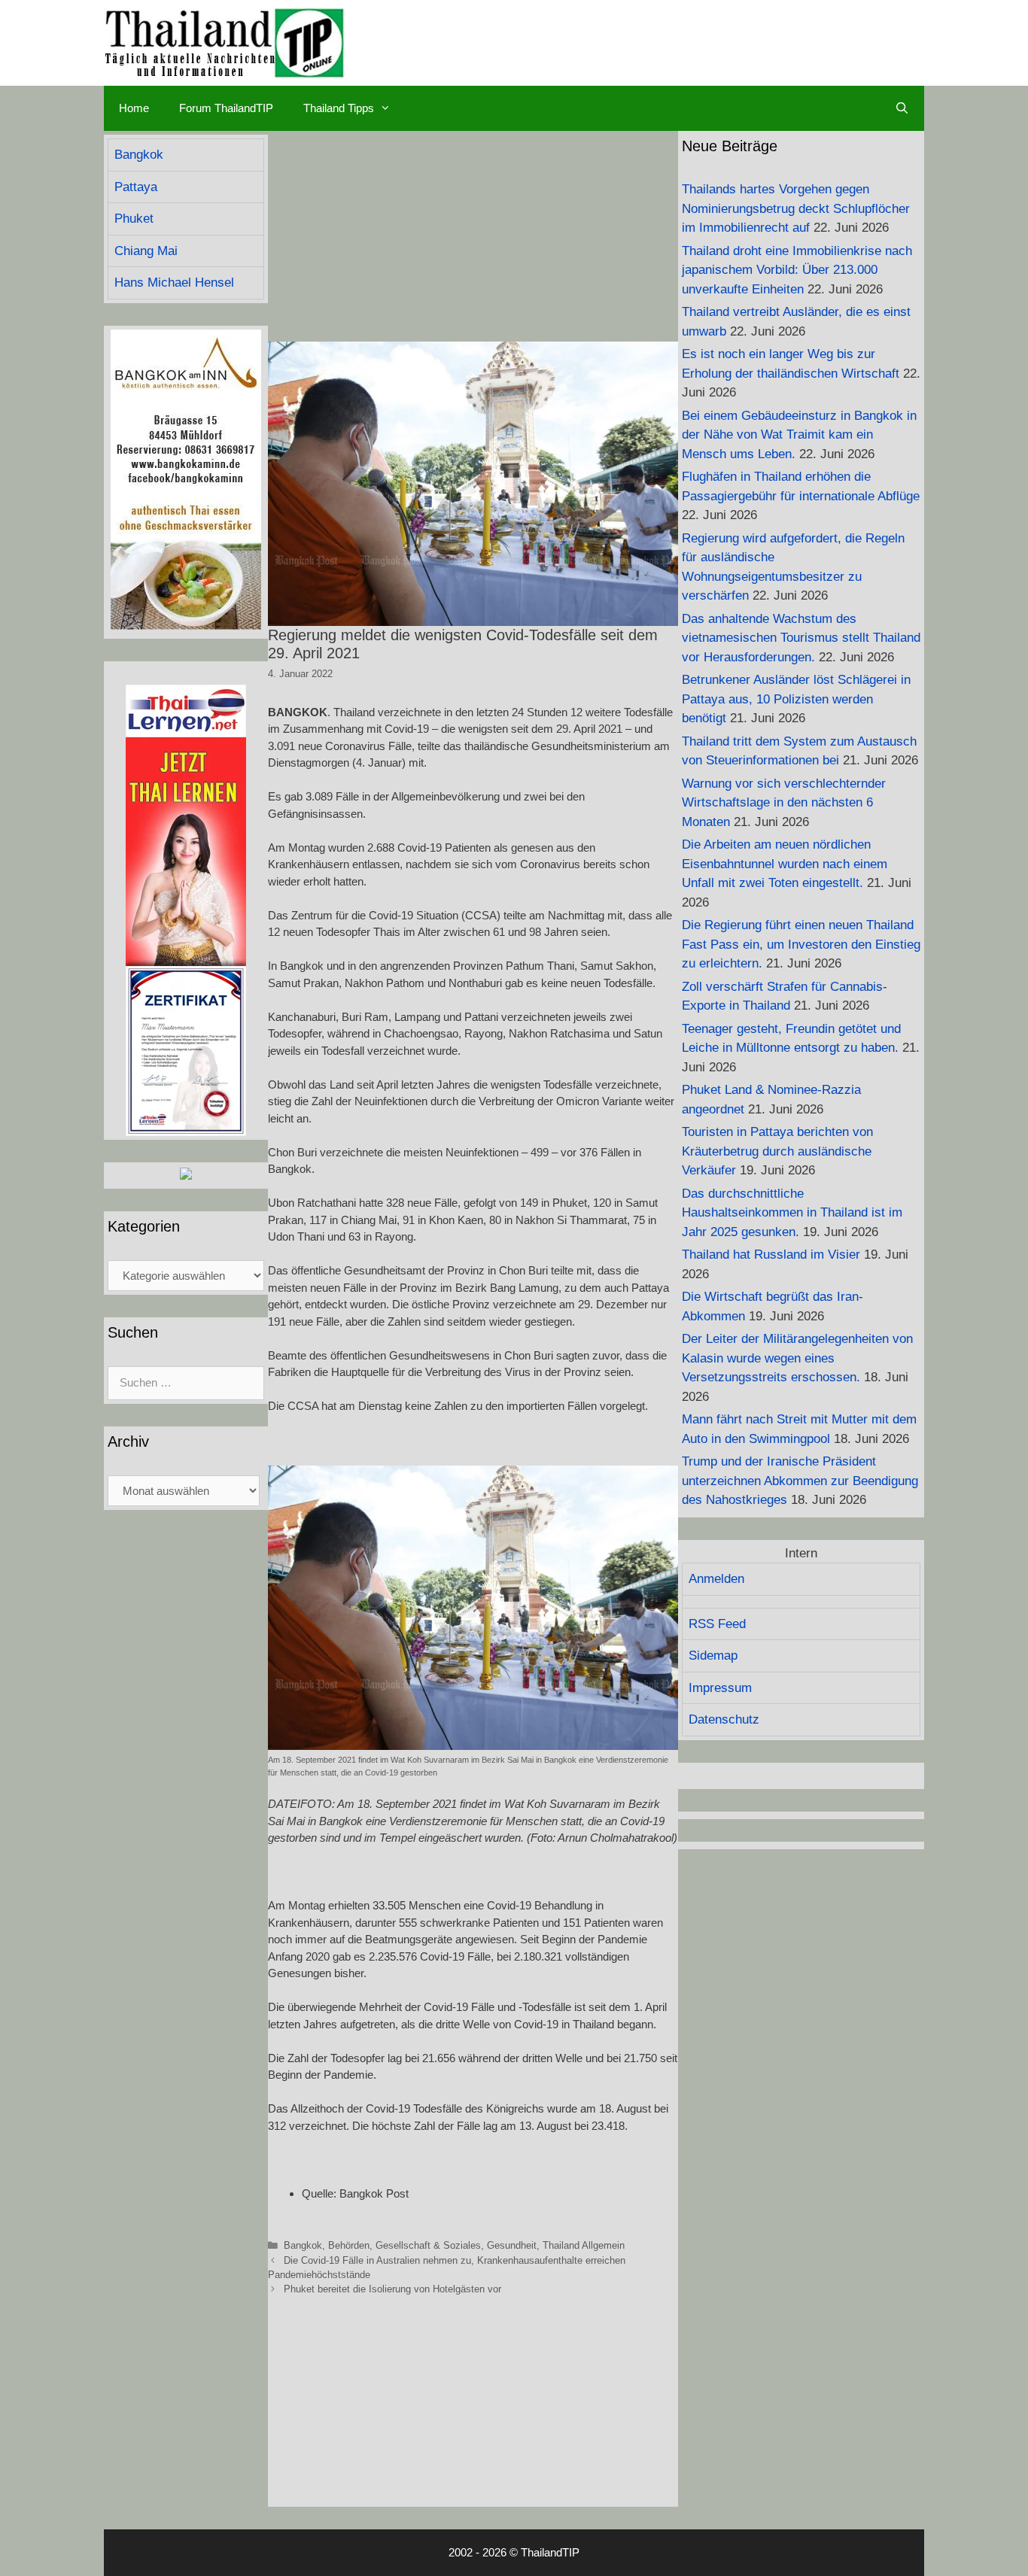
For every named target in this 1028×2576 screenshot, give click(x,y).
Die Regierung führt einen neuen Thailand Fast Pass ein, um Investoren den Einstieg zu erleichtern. (801, 944)
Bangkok (303, 2245)
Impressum (720, 1688)
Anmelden (716, 1579)
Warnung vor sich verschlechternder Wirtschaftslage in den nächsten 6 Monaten (784, 803)
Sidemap (713, 1656)
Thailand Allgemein (584, 2245)
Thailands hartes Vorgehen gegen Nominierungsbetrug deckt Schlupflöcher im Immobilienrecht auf (796, 208)
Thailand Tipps (339, 108)
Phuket (134, 219)
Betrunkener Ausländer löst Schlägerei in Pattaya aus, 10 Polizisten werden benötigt (796, 699)
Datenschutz (724, 1719)
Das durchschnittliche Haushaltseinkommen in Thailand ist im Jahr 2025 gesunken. (792, 1213)
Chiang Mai (146, 251)
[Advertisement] (473, 236)
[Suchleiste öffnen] (902, 108)
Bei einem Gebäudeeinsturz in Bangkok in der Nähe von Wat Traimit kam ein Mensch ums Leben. (799, 435)
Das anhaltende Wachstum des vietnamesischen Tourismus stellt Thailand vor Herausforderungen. (801, 638)
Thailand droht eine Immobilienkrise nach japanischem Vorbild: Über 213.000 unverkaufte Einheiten (797, 270)
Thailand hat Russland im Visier (771, 1255)
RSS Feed (717, 1624)
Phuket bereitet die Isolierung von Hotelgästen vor (392, 2289)
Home (134, 108)
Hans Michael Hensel (174, 283)
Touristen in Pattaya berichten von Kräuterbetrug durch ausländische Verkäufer (777, 1151)
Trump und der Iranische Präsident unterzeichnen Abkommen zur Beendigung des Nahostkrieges (800, 1481)
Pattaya (136, 187)
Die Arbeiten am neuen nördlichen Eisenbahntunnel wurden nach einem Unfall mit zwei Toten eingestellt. (785, 864)
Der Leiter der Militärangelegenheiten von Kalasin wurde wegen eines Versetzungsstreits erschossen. (797, 1358)
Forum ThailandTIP (226, 108)
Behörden (349, 2245)
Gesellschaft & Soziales (428, 2245)
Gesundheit (512, 2245)
